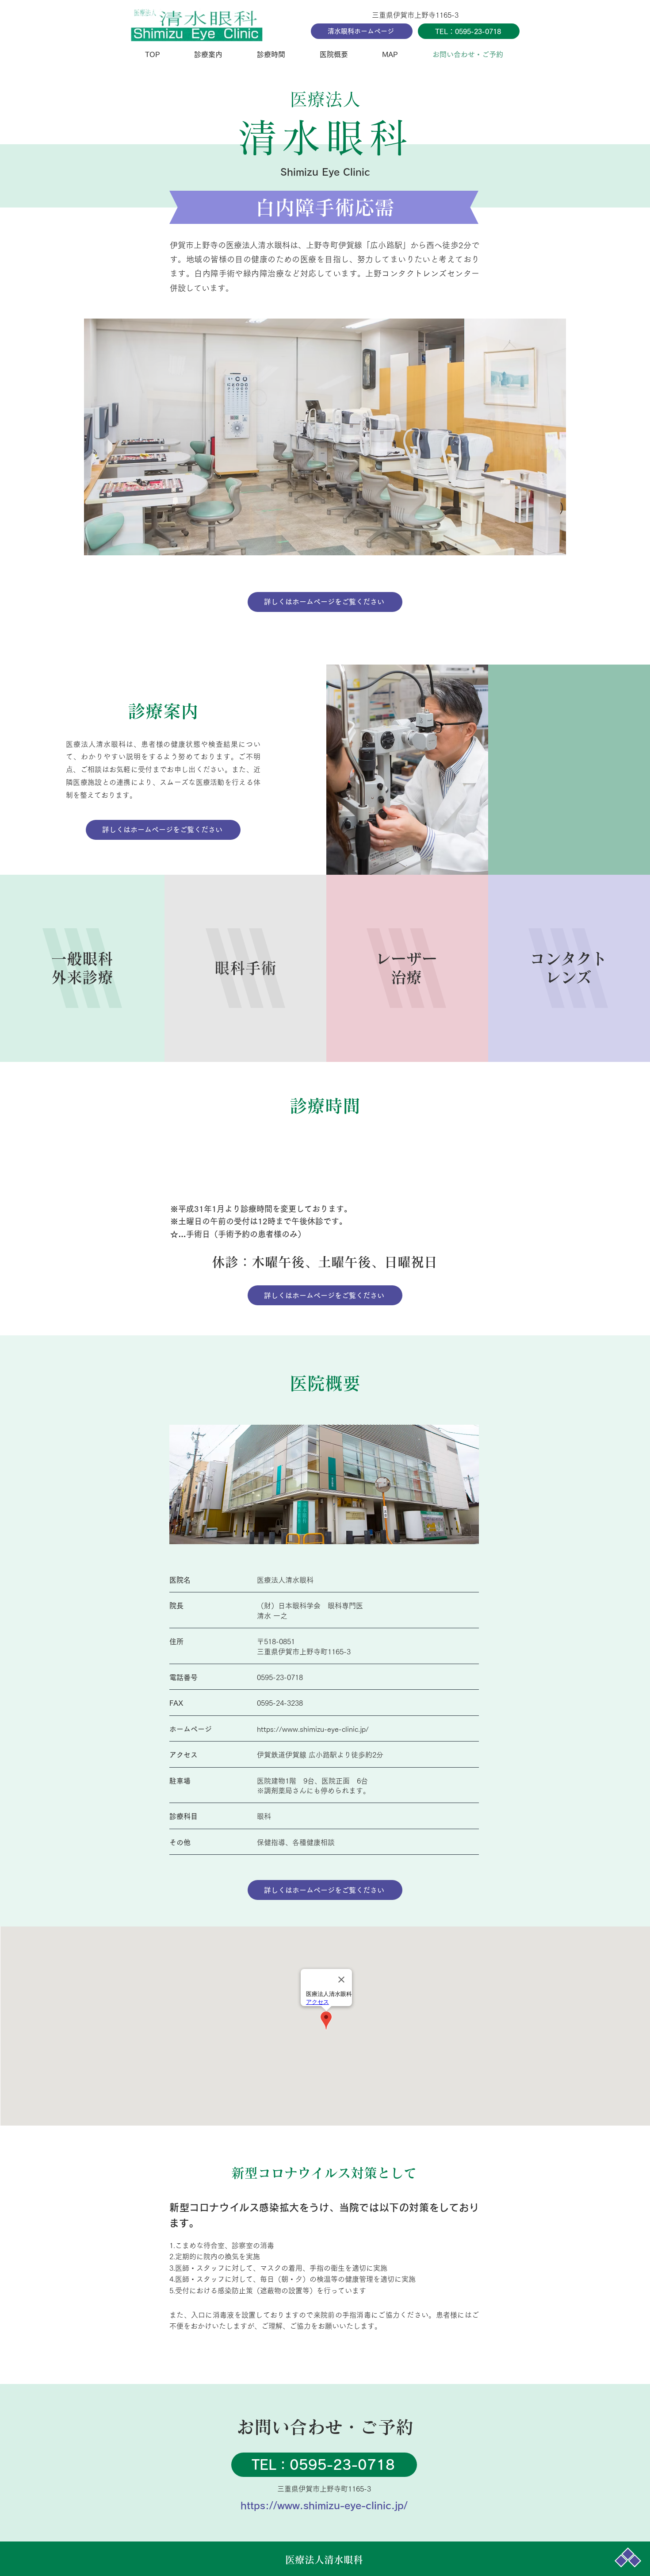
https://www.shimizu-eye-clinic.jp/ (313, 1729)
